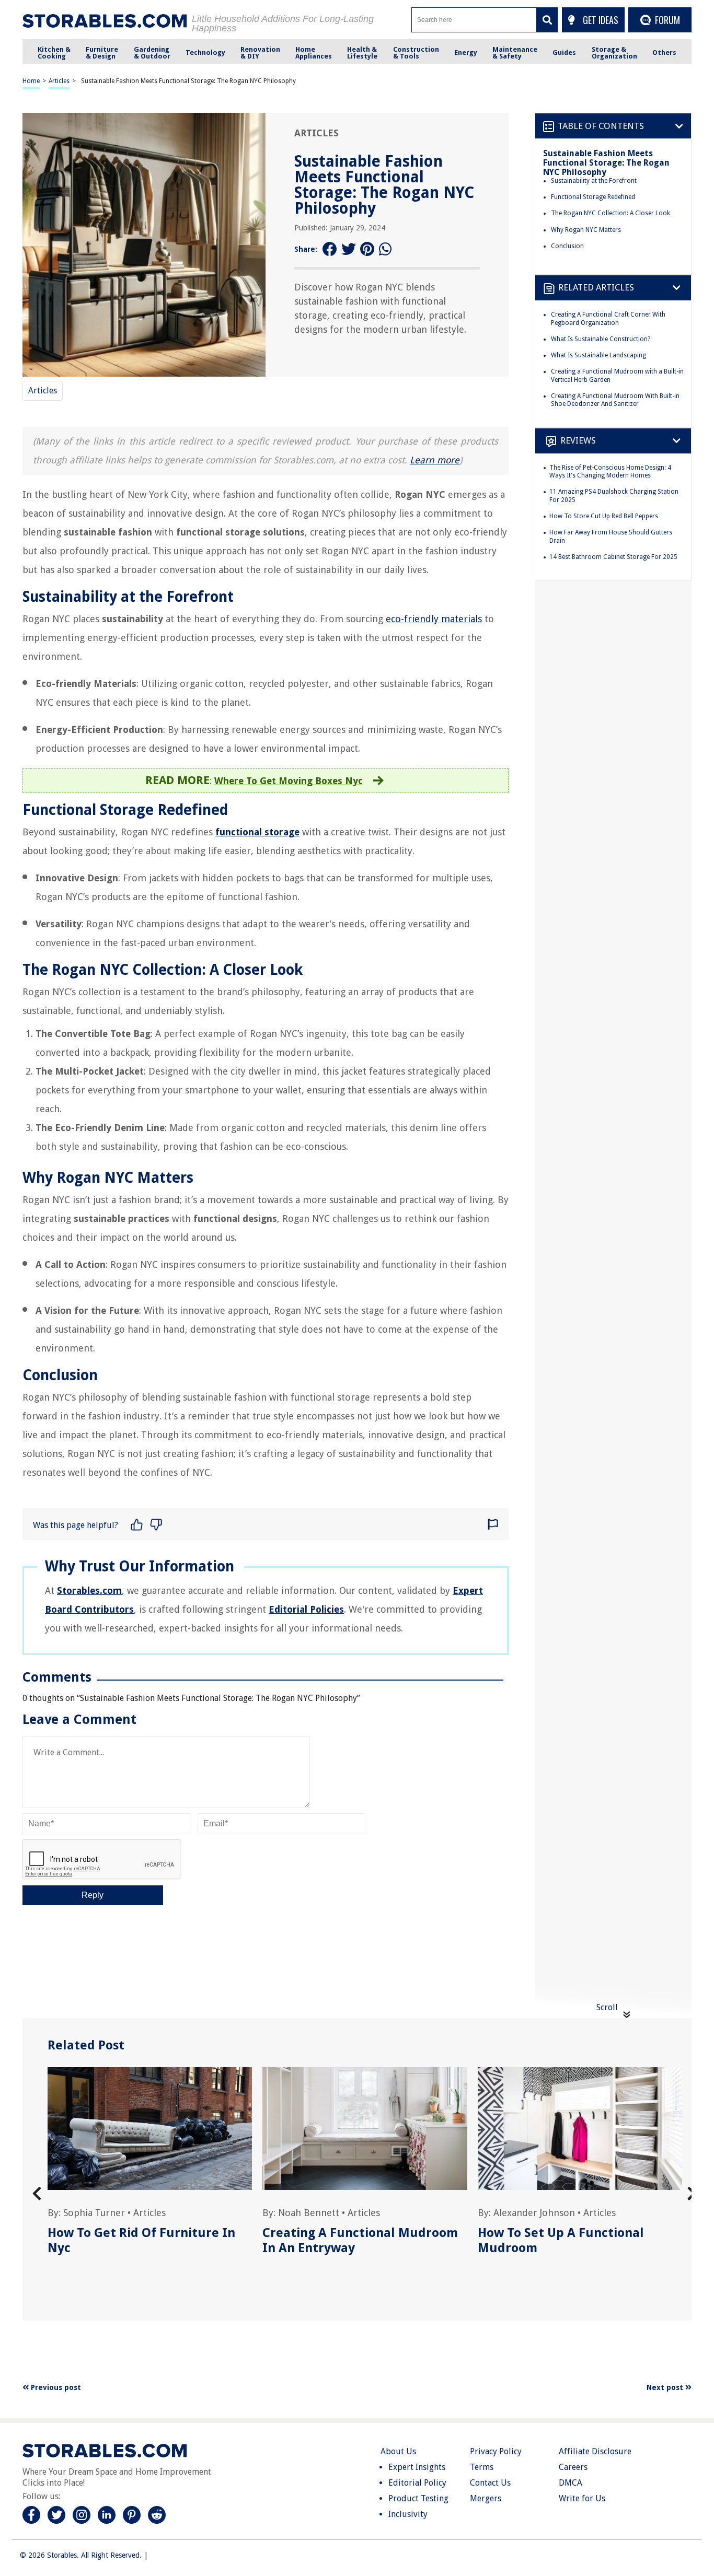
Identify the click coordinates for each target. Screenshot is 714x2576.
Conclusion (567, 246)
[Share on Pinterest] (367, 249)
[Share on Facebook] (330, 249)
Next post (666, 2387)
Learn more (435, 460)
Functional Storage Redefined (593, 197)
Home (31, 81)
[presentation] (37, 2194)
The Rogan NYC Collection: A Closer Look (611, 213)
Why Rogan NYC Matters (586, 230)
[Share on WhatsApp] (386, 249)
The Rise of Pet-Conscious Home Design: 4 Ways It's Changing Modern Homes (610, 472)
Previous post (55, 2387)
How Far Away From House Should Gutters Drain (611, 537)
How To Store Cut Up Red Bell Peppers (604, 516)
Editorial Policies (306, 1609)
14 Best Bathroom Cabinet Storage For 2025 (613, 557)
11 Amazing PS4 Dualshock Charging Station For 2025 (614, 496)
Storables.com (89, 1590)
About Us (398, 2451)
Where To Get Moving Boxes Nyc (289, 781)
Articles (59, 81)
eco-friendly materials (434, 619)
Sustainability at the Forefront (594, 181)
